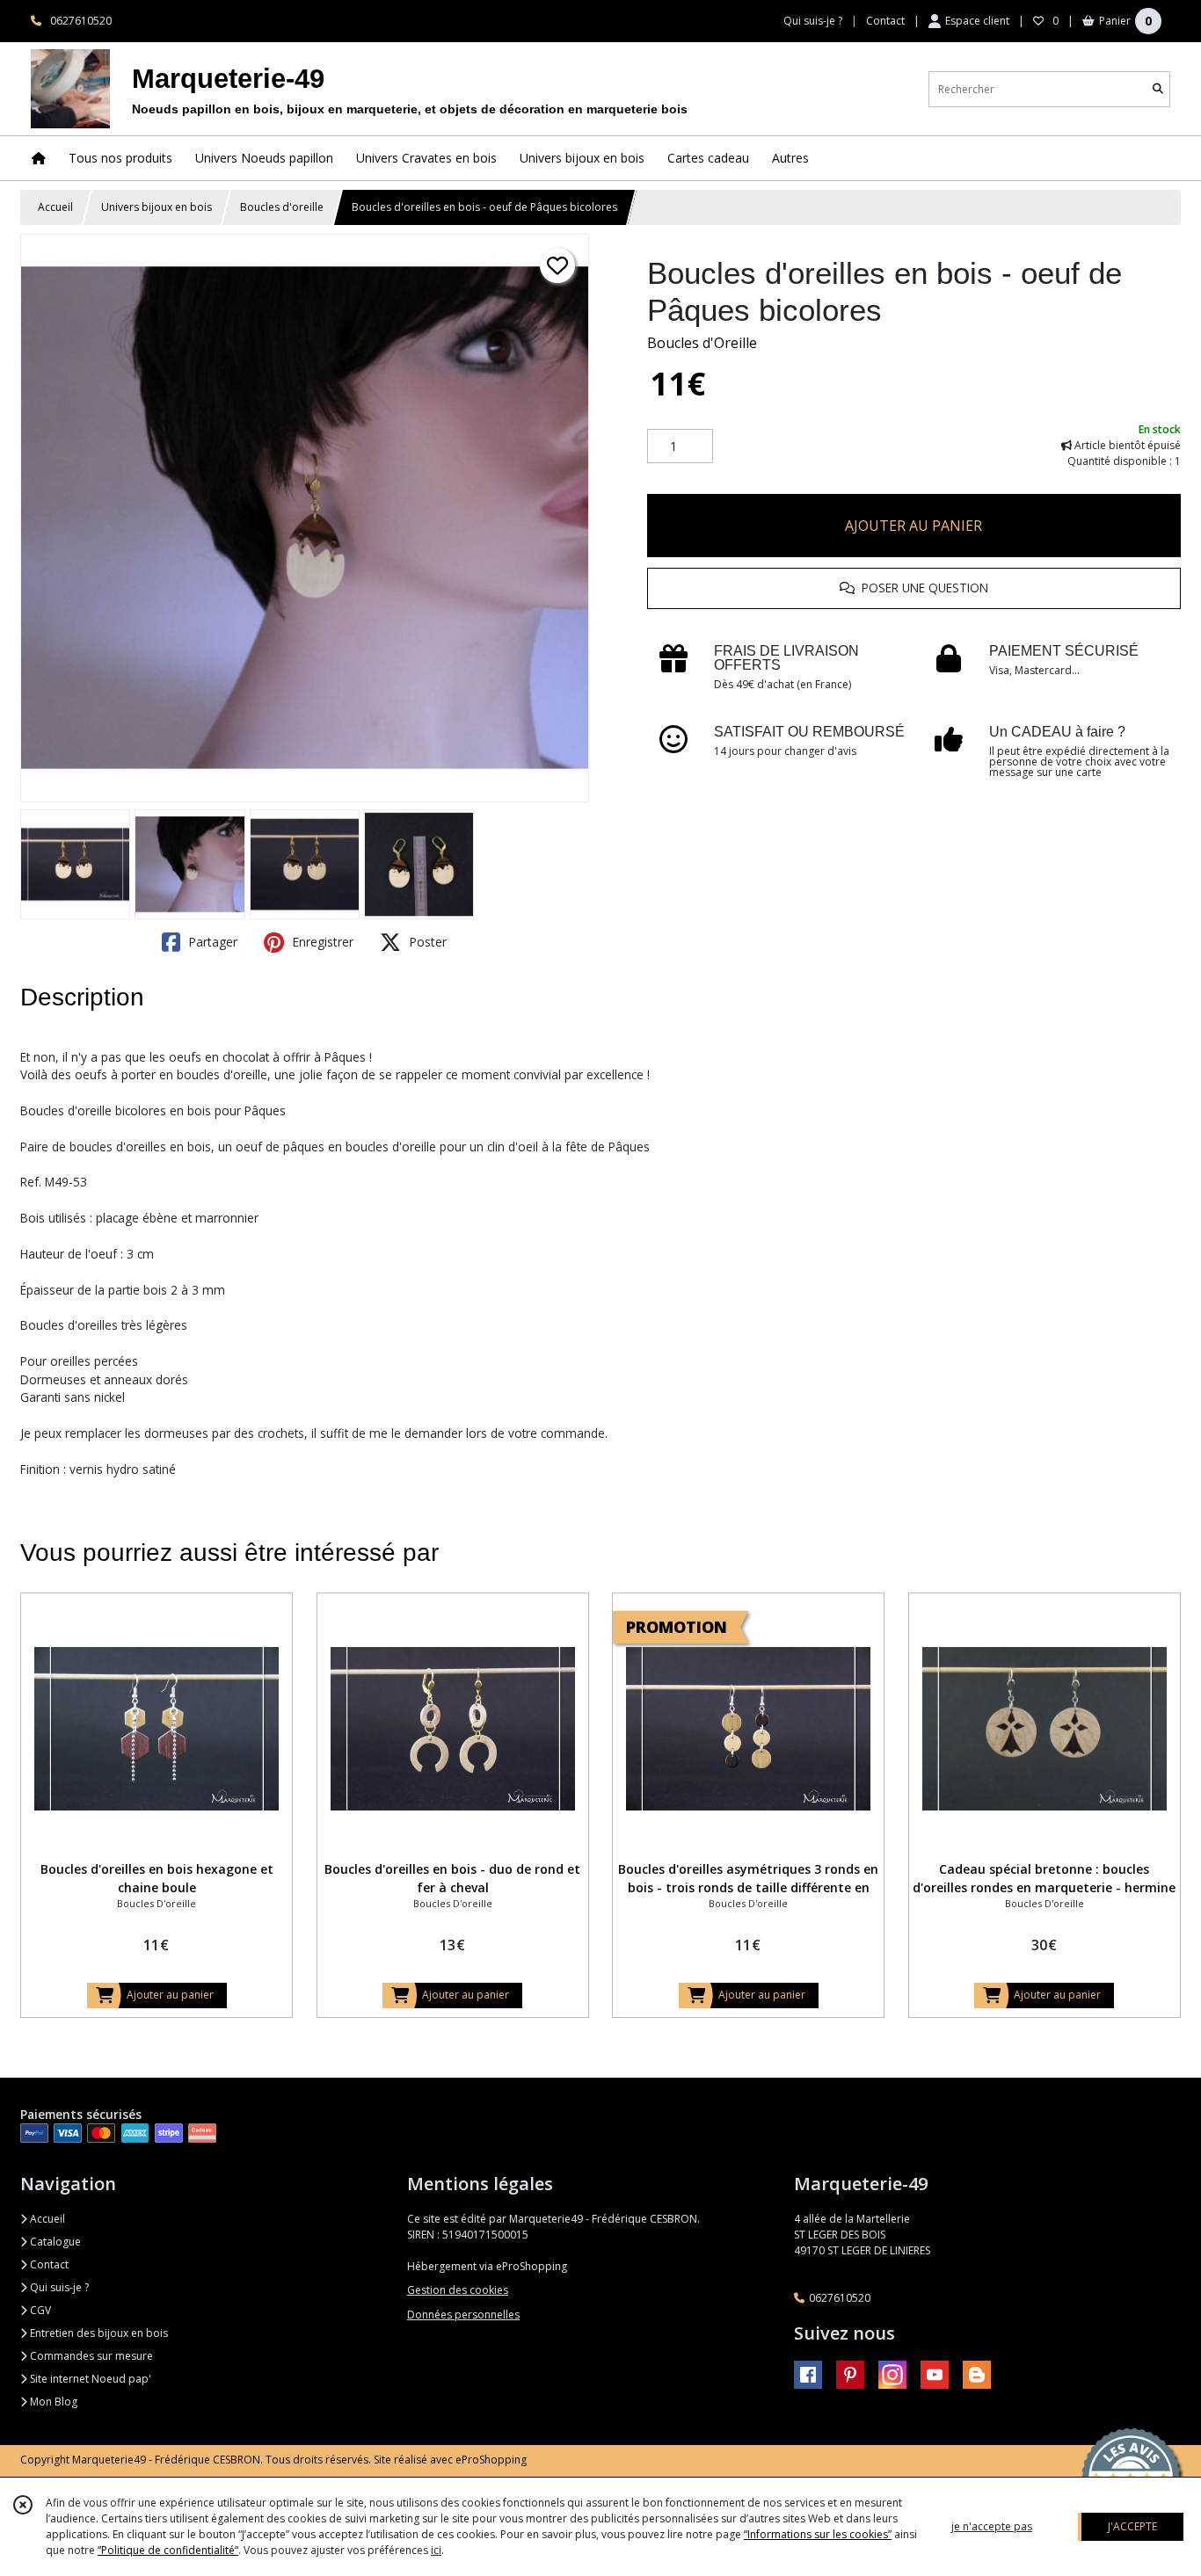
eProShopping (491, 2460)
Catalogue (54, 2242)
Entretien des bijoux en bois (98, 2333)
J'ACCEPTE (1132, 2526)
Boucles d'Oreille (702, 343)
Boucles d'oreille (282, 207)
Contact (885, 21)
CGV (39, 2310)
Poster (426, 942)
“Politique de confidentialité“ (168, 2550)
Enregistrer (321, 942)
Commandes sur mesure (90, 2356)
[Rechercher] (1158, 89)
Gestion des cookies (458, 2290)
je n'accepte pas (992, 2526)
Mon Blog (52, 2402)
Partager (211, 942)
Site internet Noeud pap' (89, 2379)
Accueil (55, 207)
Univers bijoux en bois (156, 207)
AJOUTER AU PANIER (913, 526)
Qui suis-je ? (58, 2287)
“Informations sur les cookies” (818, 2534)
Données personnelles (463, 2315)
